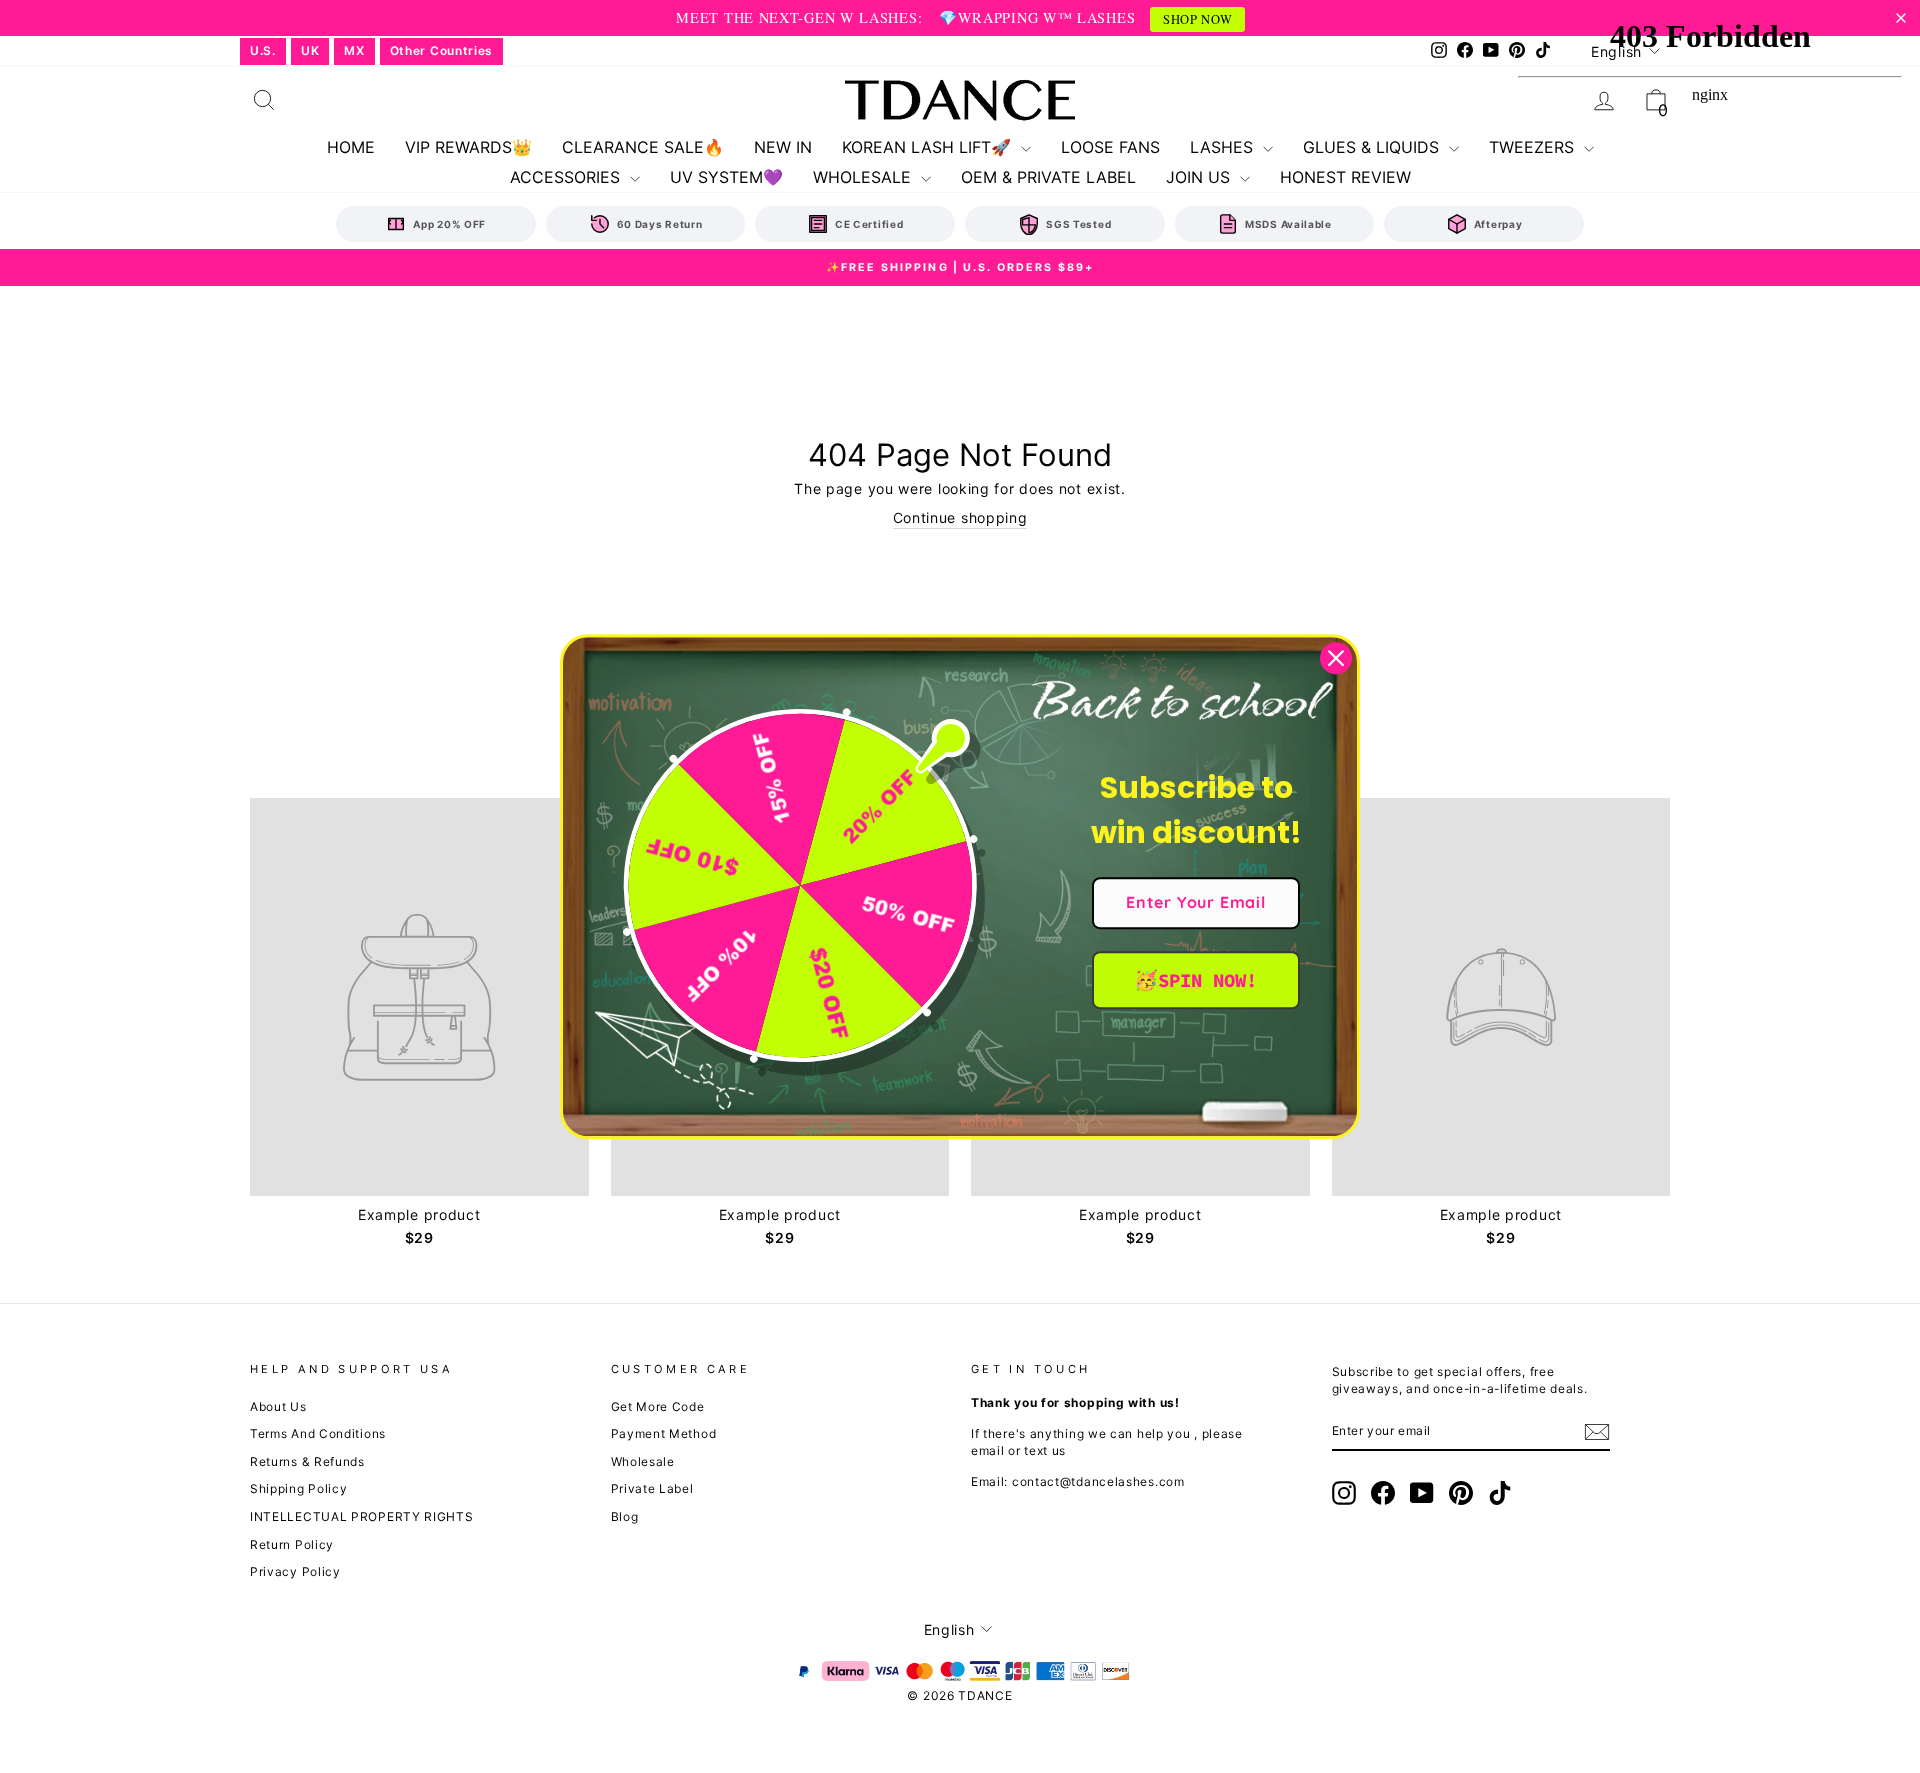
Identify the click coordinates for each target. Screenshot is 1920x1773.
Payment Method (664, 1433)
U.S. (263, 50)
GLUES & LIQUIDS (1373, 147)
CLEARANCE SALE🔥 (643, 147)
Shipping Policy (299, 1488)
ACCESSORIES (567, 177)
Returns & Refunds (307, 1461)
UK (310, 50)
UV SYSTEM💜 (726, 177)
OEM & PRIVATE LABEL (1048, 177)
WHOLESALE (864, 177)
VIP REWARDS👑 (468, 147)
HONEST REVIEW (1345, 177)
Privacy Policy (295, 1571)
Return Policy (292, 1544)
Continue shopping (960, 517)
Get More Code (658, 1406)
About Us (278, 1406)
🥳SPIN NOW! (1195, 980)
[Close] (1336, 658)
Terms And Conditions (318, 1433)
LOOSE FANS (1110, 147)
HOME (351, 147)
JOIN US (1200, 177)
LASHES (1224, 147)
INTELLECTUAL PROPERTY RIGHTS (362, 1516)
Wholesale (643, 1461)
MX (354, 50)
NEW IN (783, 147)
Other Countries (442, 50)
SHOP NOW (1198, 19)
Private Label (652, 1488)
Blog (625, 1516)
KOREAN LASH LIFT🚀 (929, 147)
